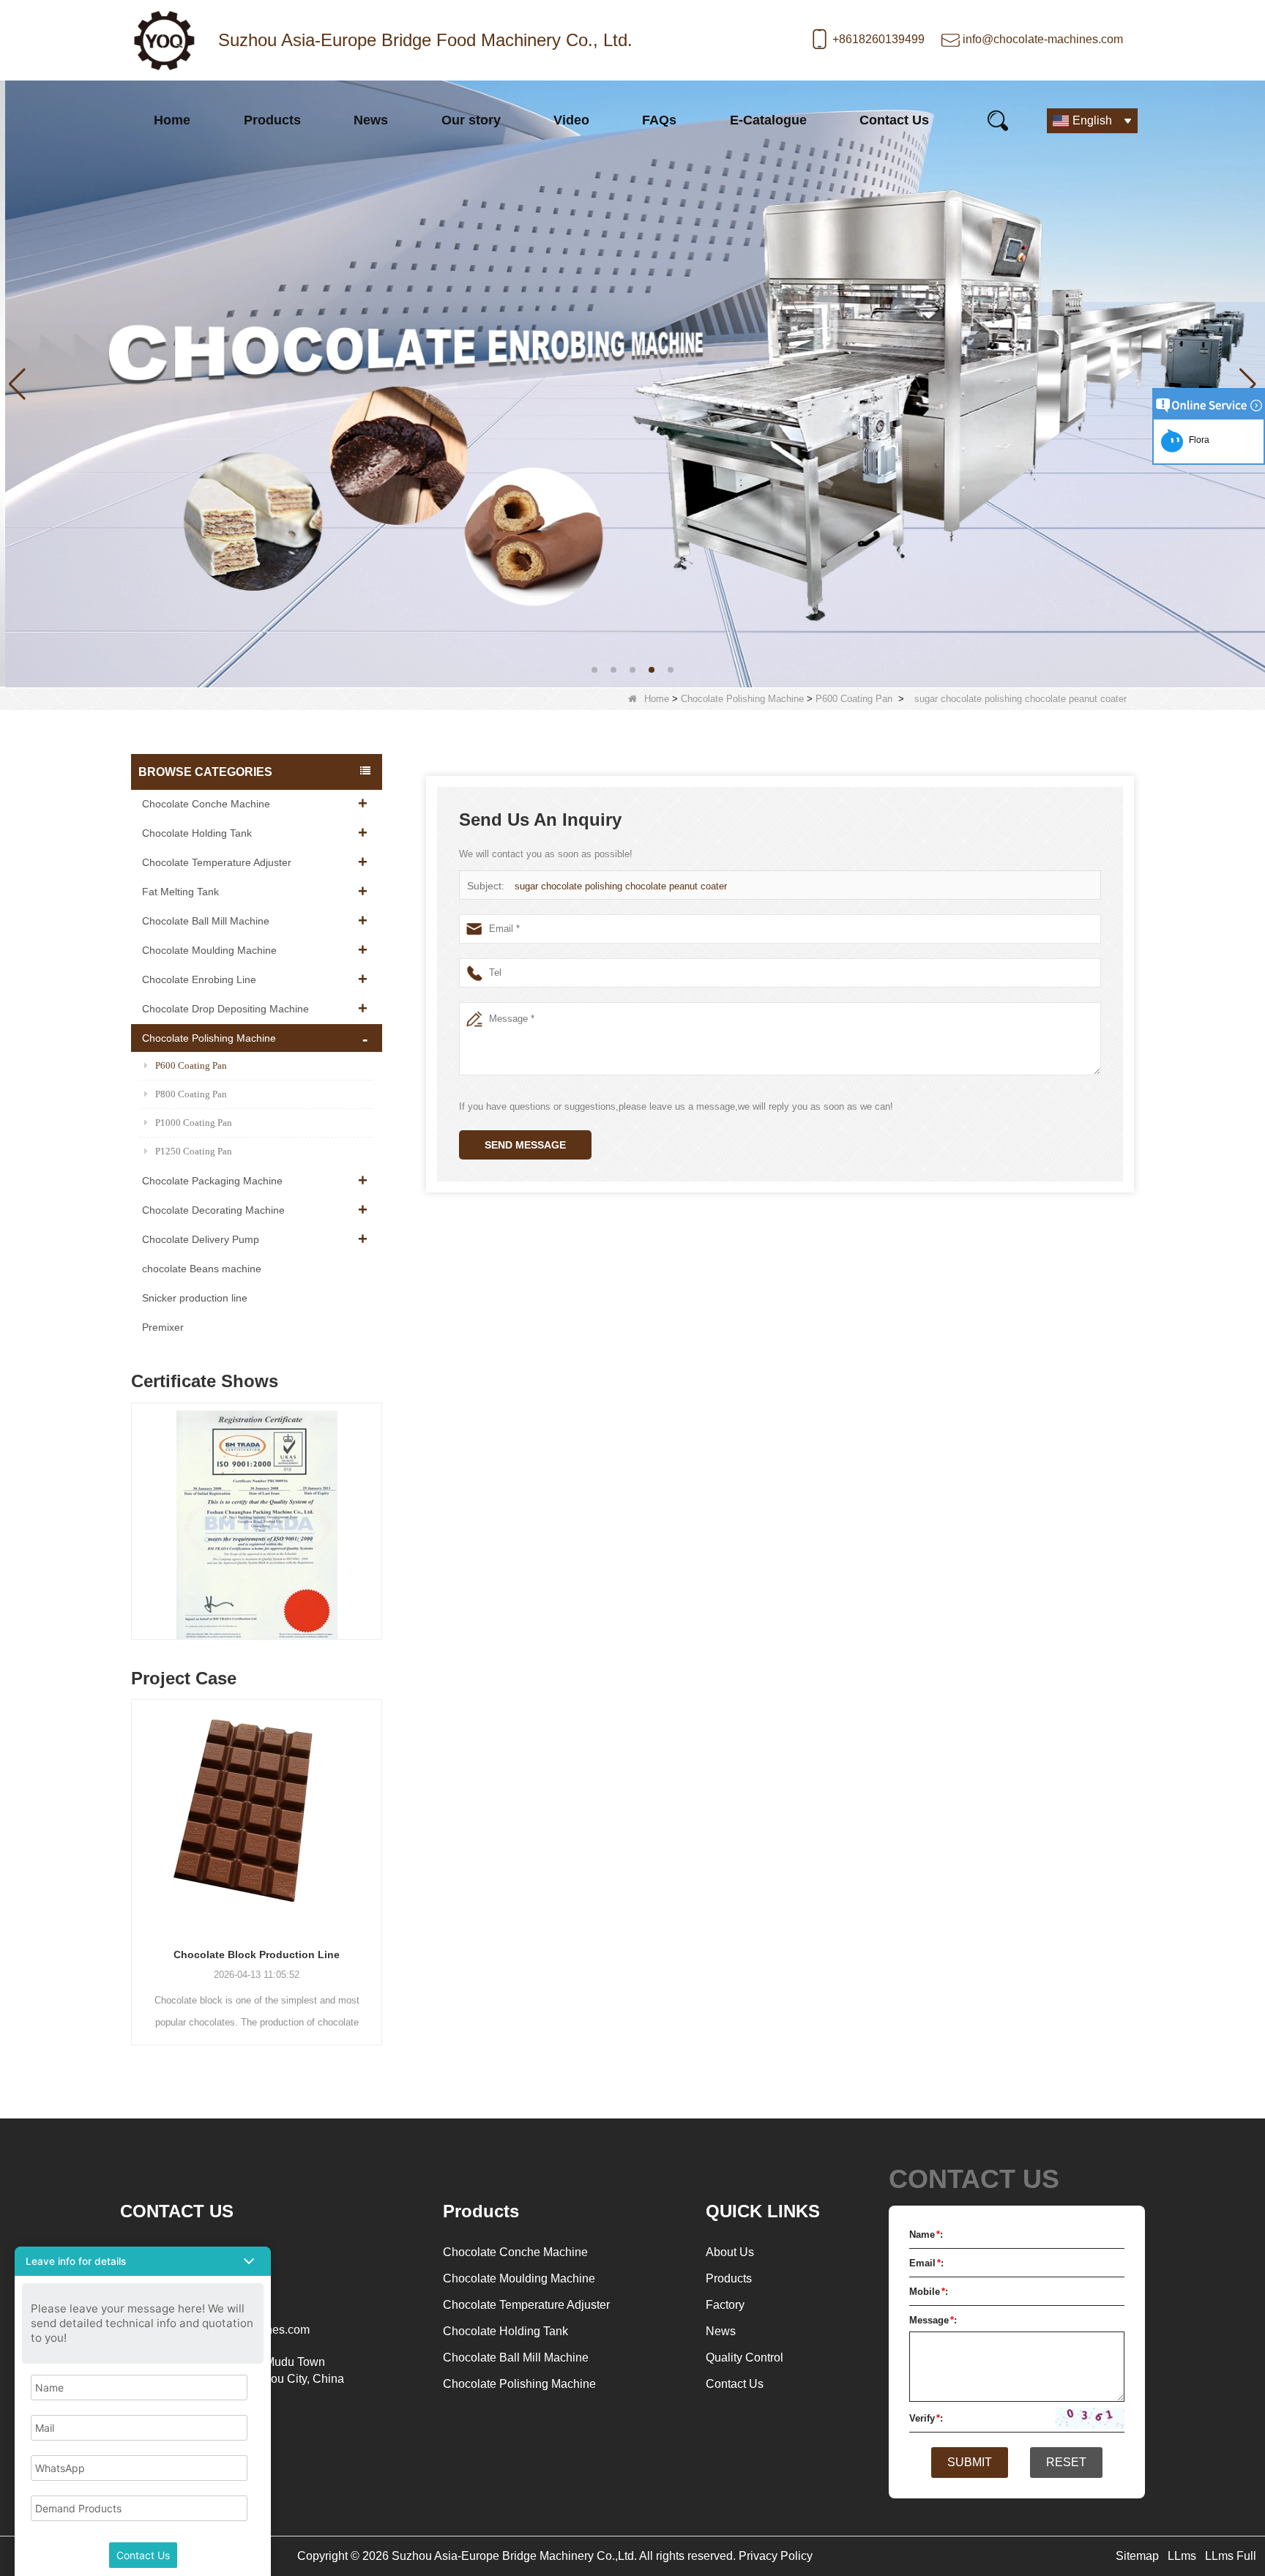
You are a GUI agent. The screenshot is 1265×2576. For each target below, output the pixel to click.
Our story (471, 120)
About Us (730, 2252)
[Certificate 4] (178, 1525)
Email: (926, 2263)
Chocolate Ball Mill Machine (206, 921)
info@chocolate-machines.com (1043, 39)
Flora (1197, 440)
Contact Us (894, 120)
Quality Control (745, 2357)
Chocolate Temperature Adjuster (217, 862)
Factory (725, 2305)
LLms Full (1231, 2556)
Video (571, 120)
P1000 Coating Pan (194, 1123)
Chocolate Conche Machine (206, 804)
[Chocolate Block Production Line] (257, 1817)
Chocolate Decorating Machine (213, 1210)
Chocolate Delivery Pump (201, 1239)
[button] (594, 670)
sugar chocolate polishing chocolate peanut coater (621, 886)
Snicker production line (195, 1298)
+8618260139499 (878, 39)
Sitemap (1137, 2556)
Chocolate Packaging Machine (212, 1181)
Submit (970, 2462)
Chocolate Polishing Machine (742, 699)
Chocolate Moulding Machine (209, 950)
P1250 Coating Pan (194, 1151)
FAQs (659, 120)
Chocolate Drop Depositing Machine (225, 1009)
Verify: (926, 2418)
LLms (1182, 2556)
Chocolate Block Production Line (257, 1955)
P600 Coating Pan (854, 699)
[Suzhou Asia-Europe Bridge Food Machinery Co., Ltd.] (164, 40)
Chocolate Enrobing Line (199, 979)
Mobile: (929, 2292)
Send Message (525, 1145)
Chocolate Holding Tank (197, 833)
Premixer (163, 1327)
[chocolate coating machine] (632, 383)
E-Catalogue (768, 120)
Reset (1066, 2462)
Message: (933, 2320)
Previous (137, 1507)
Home (172, 120)
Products (272, 120)
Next (376, 1507)
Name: (926, 2235)
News (371, 120)
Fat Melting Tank (180, 892)
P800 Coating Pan (191, 1094)
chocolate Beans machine (202, 1269)
